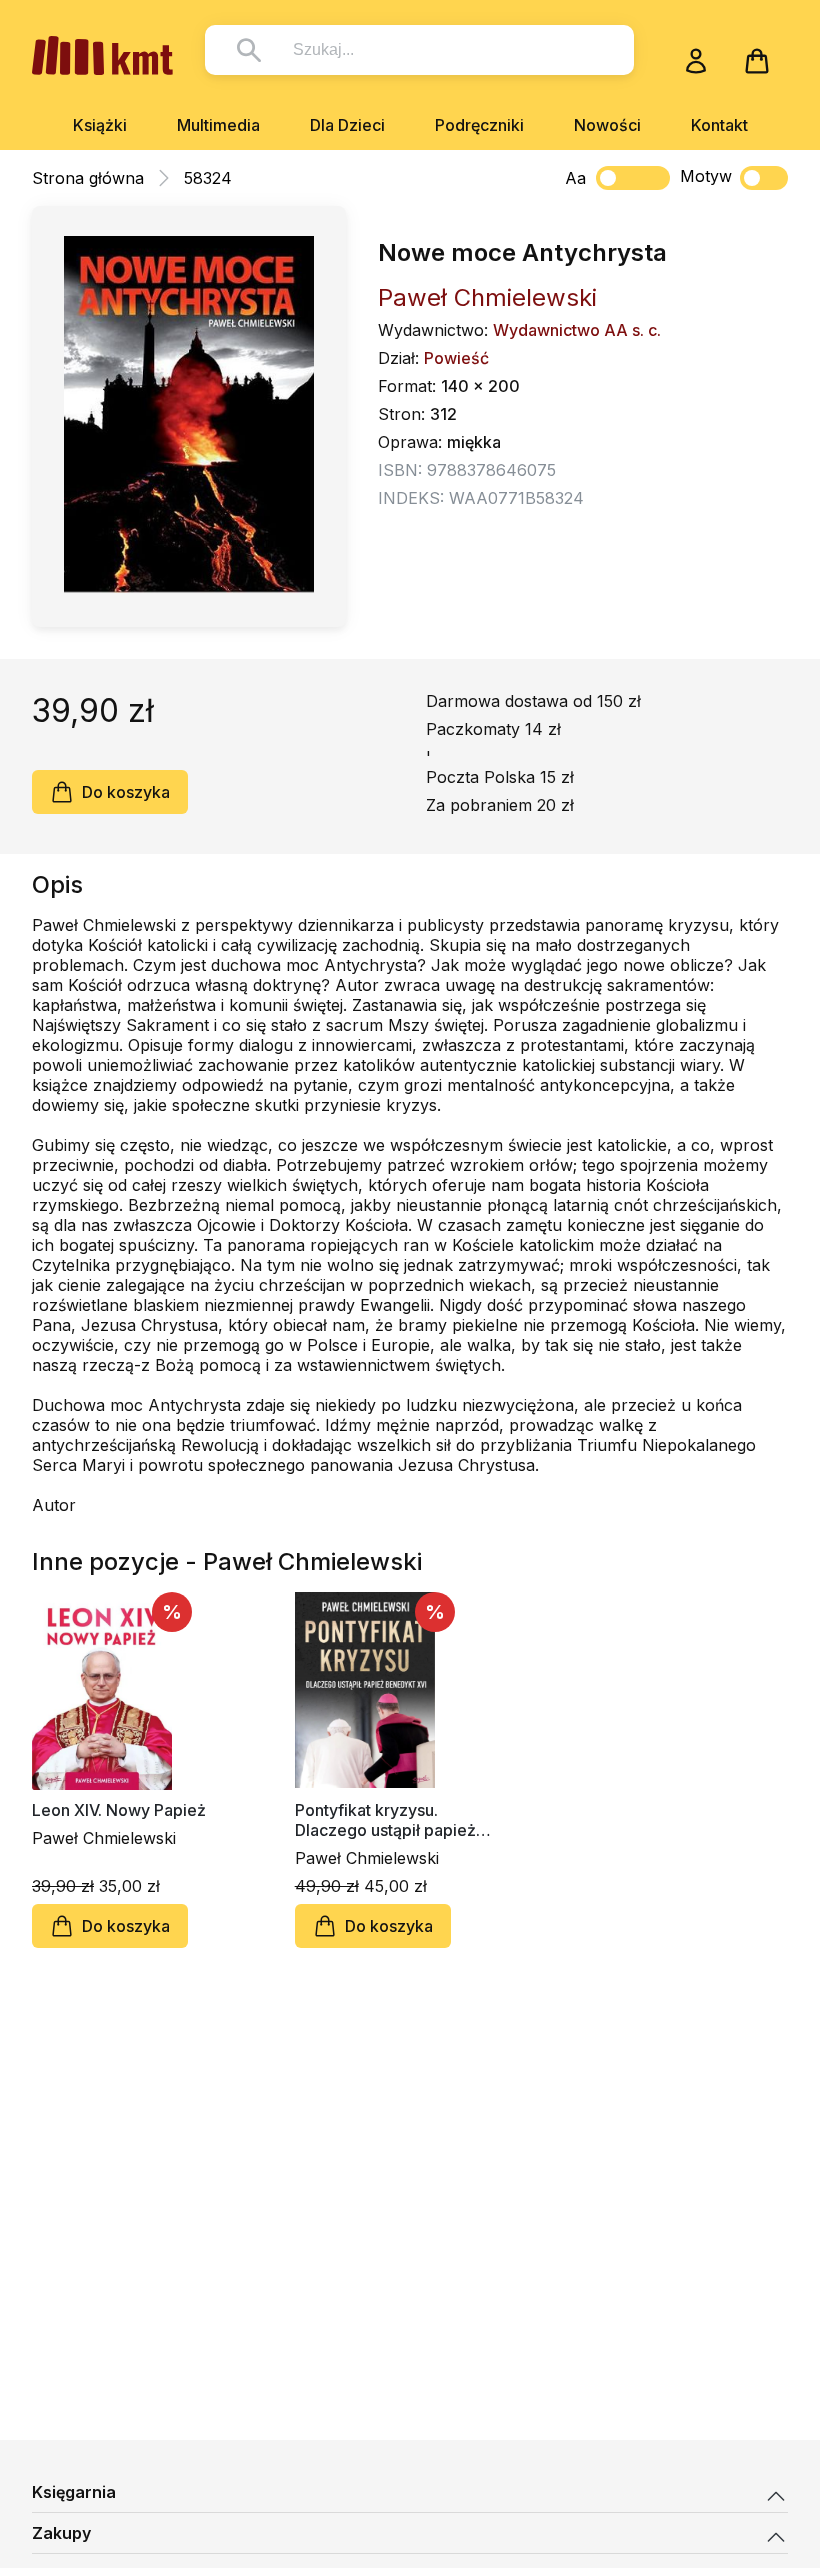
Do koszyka (126, 792)
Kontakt (719, 125)
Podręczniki (479, 125)
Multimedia (218, 125)
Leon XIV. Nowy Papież (119, 1810)
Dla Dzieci (347, 125)
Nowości (607, 125)
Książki (100, 125)
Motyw (706, 176)
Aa (575, 178)
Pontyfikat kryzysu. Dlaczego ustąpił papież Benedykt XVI (385, 1820)
